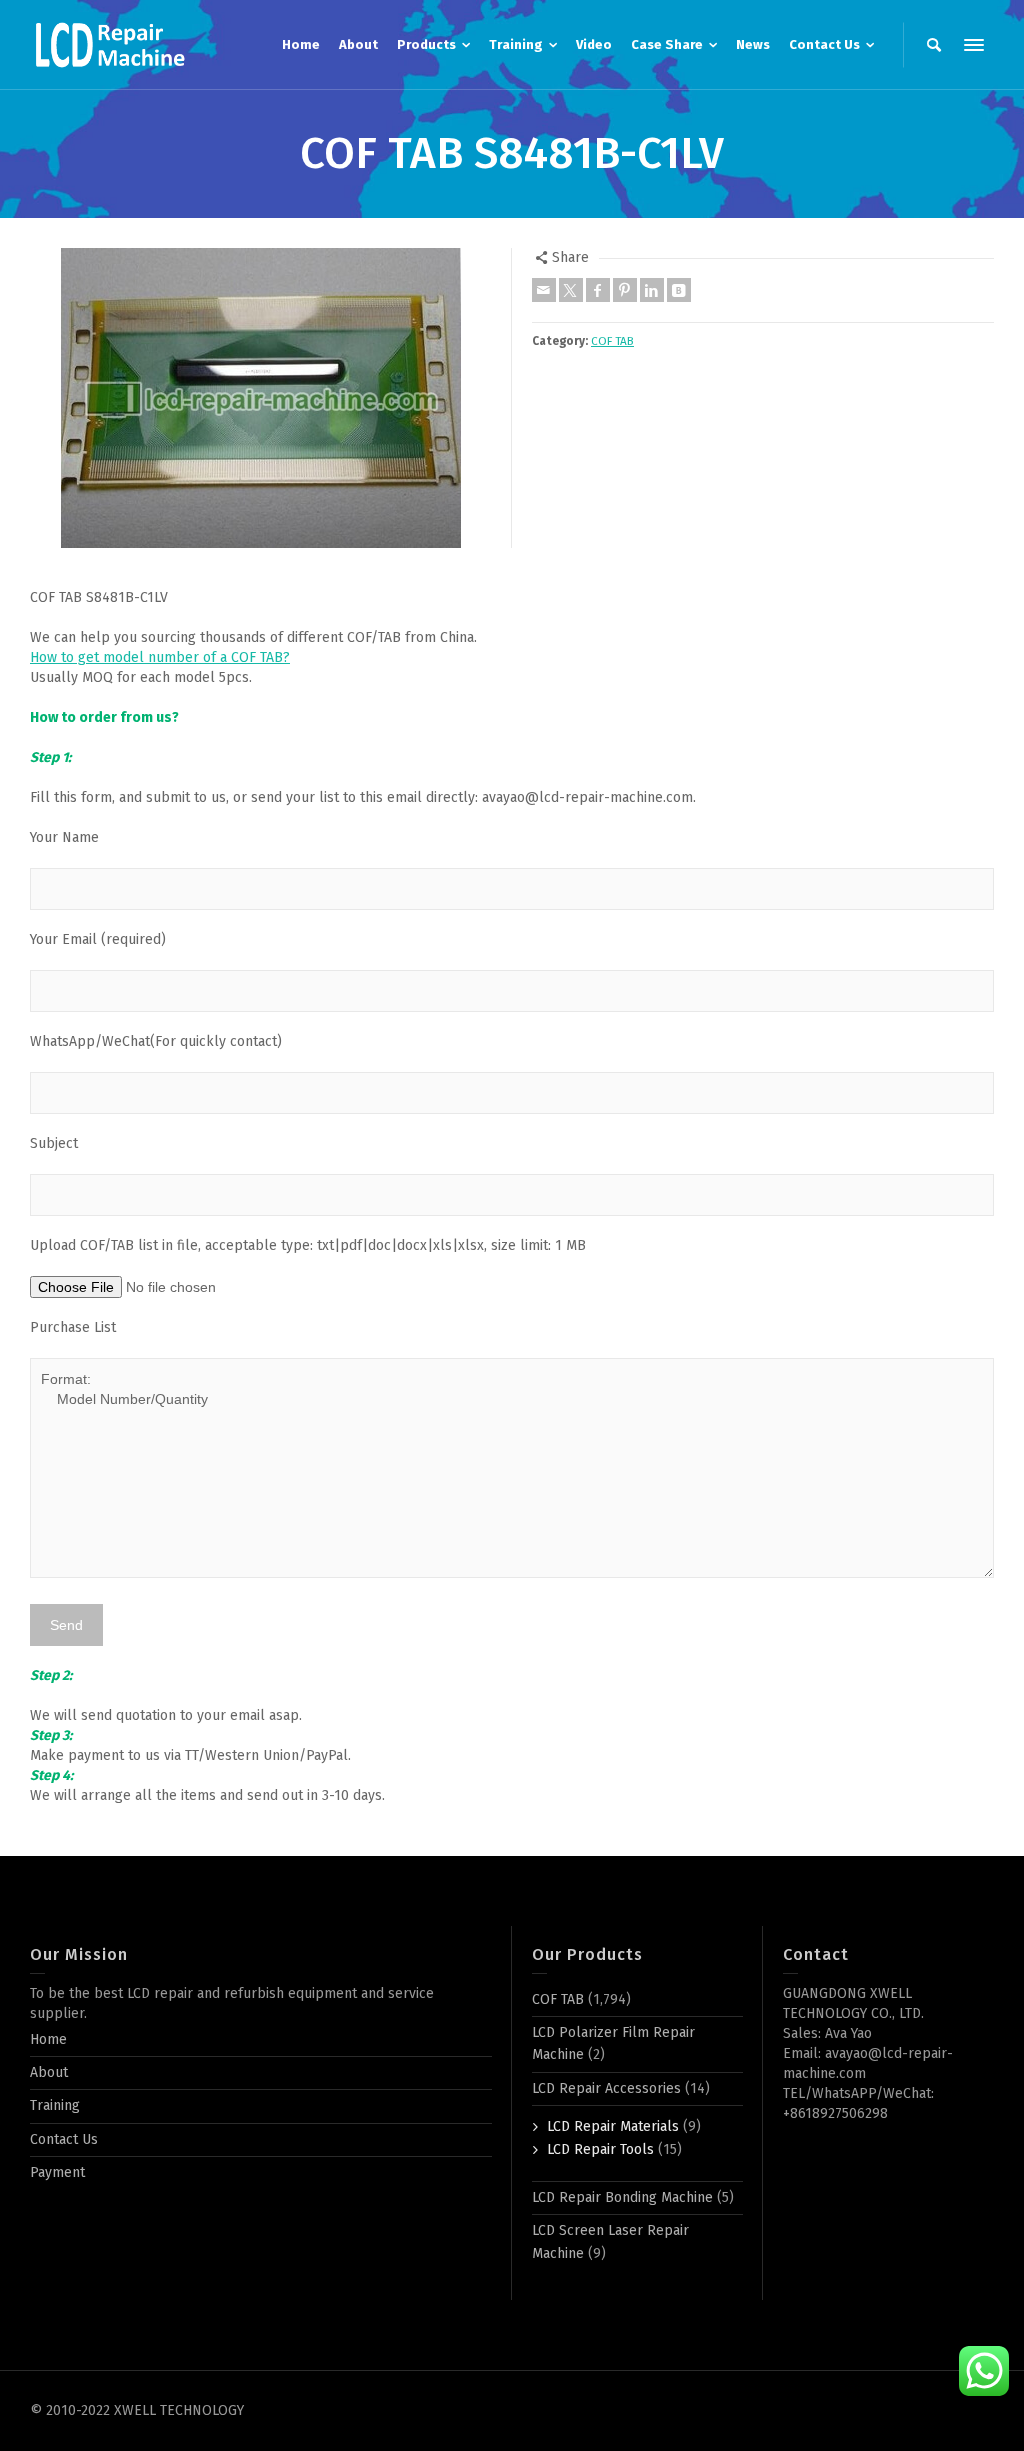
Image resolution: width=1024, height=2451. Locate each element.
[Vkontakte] (679, 290)
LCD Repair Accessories (606, 2088)
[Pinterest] (625, 290)
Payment (57, 2172)
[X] (571, 290)
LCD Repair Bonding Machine (622, 2197)
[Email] (544, 290)
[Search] (934, 45)
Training (55, 2105)
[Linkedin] (652, 290)
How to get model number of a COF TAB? (160, 657)
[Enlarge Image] (261, 398)
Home (48, 2039)
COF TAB (612, 341)
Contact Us (64, 2139)
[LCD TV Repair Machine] (110, 44)
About (49, 2072)
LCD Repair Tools (600, 2149)
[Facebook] (598, 290)
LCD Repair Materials (613, 2126)
